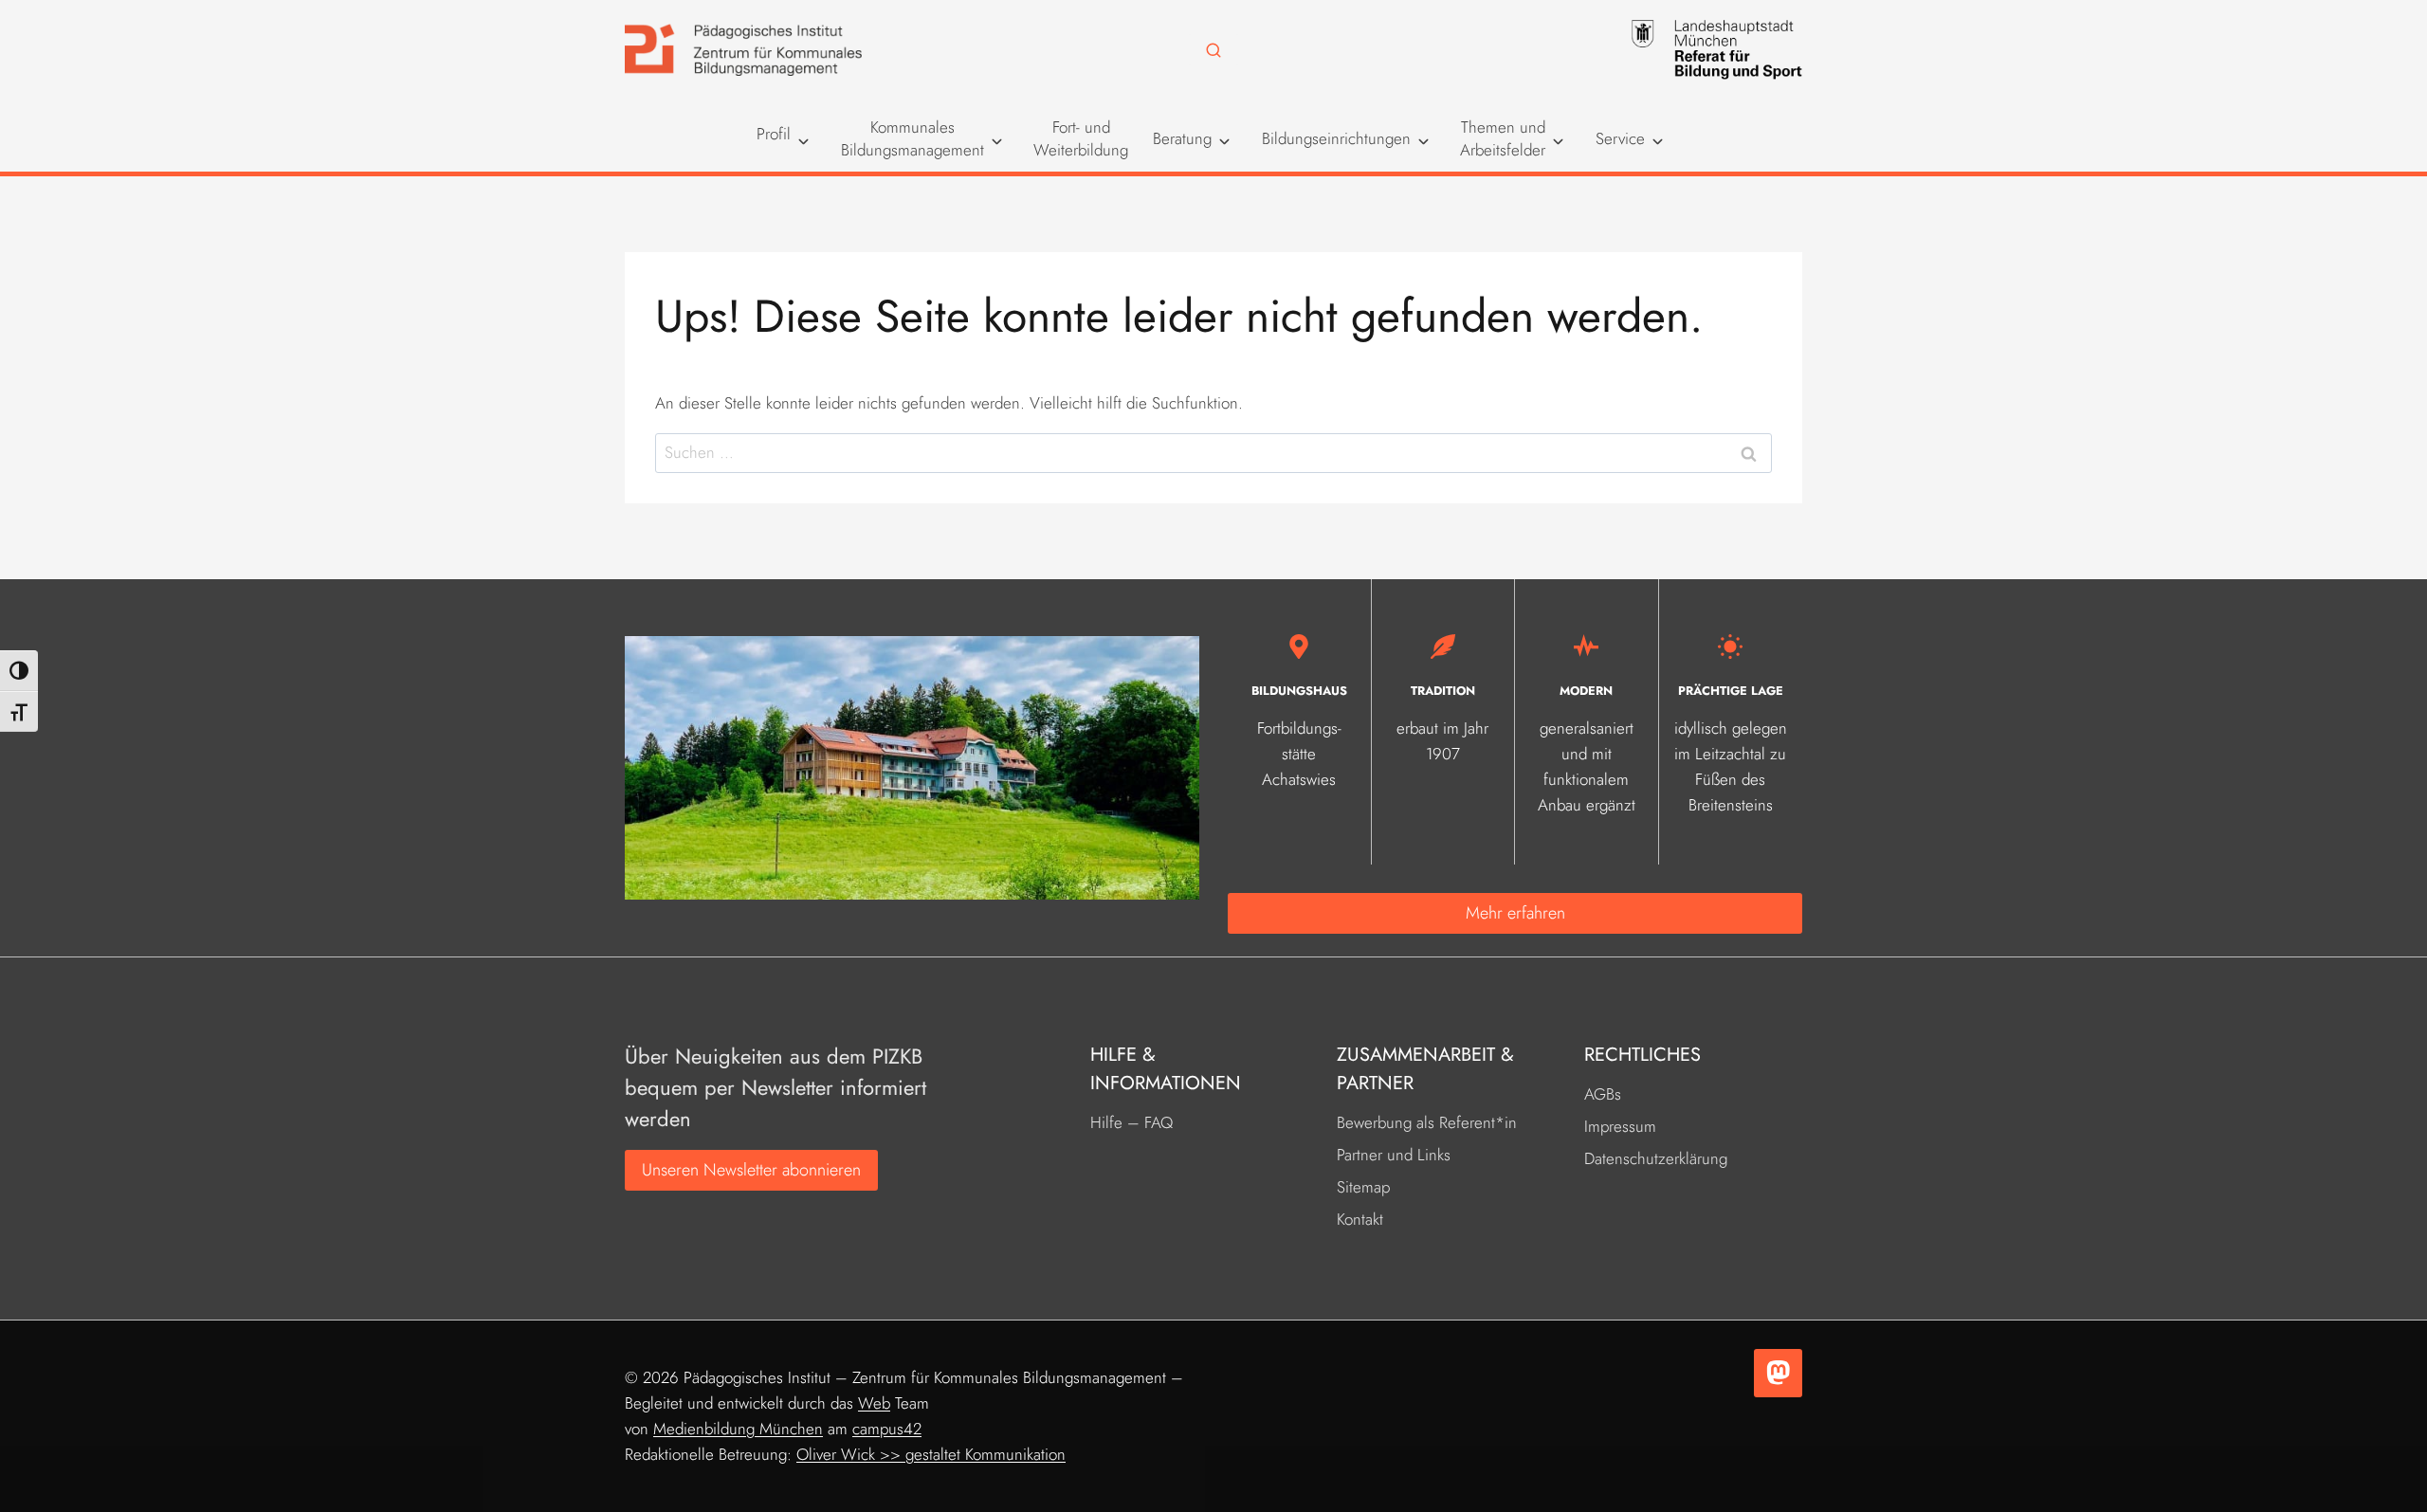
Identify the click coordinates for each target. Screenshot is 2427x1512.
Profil (774, 134)
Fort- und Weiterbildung (1081, 138)
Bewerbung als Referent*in (1427, 1122)
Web (874, 1403)
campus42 (887, 1429)
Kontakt (1360, 1219)
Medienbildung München (738, 1429)
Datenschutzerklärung (1656, 1158)
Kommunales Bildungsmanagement (912, 138)
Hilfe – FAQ (1131, 1122)
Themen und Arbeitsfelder (1503, 138)
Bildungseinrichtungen (1336, 138)
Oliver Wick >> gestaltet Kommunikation (931, 1454)
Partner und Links (1394, 1155)
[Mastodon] (1778, 1373)
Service (1620, 138)
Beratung (1182, 138)
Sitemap (1363, 1187)
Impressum (1620, 1126)
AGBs (1603, 1094)
